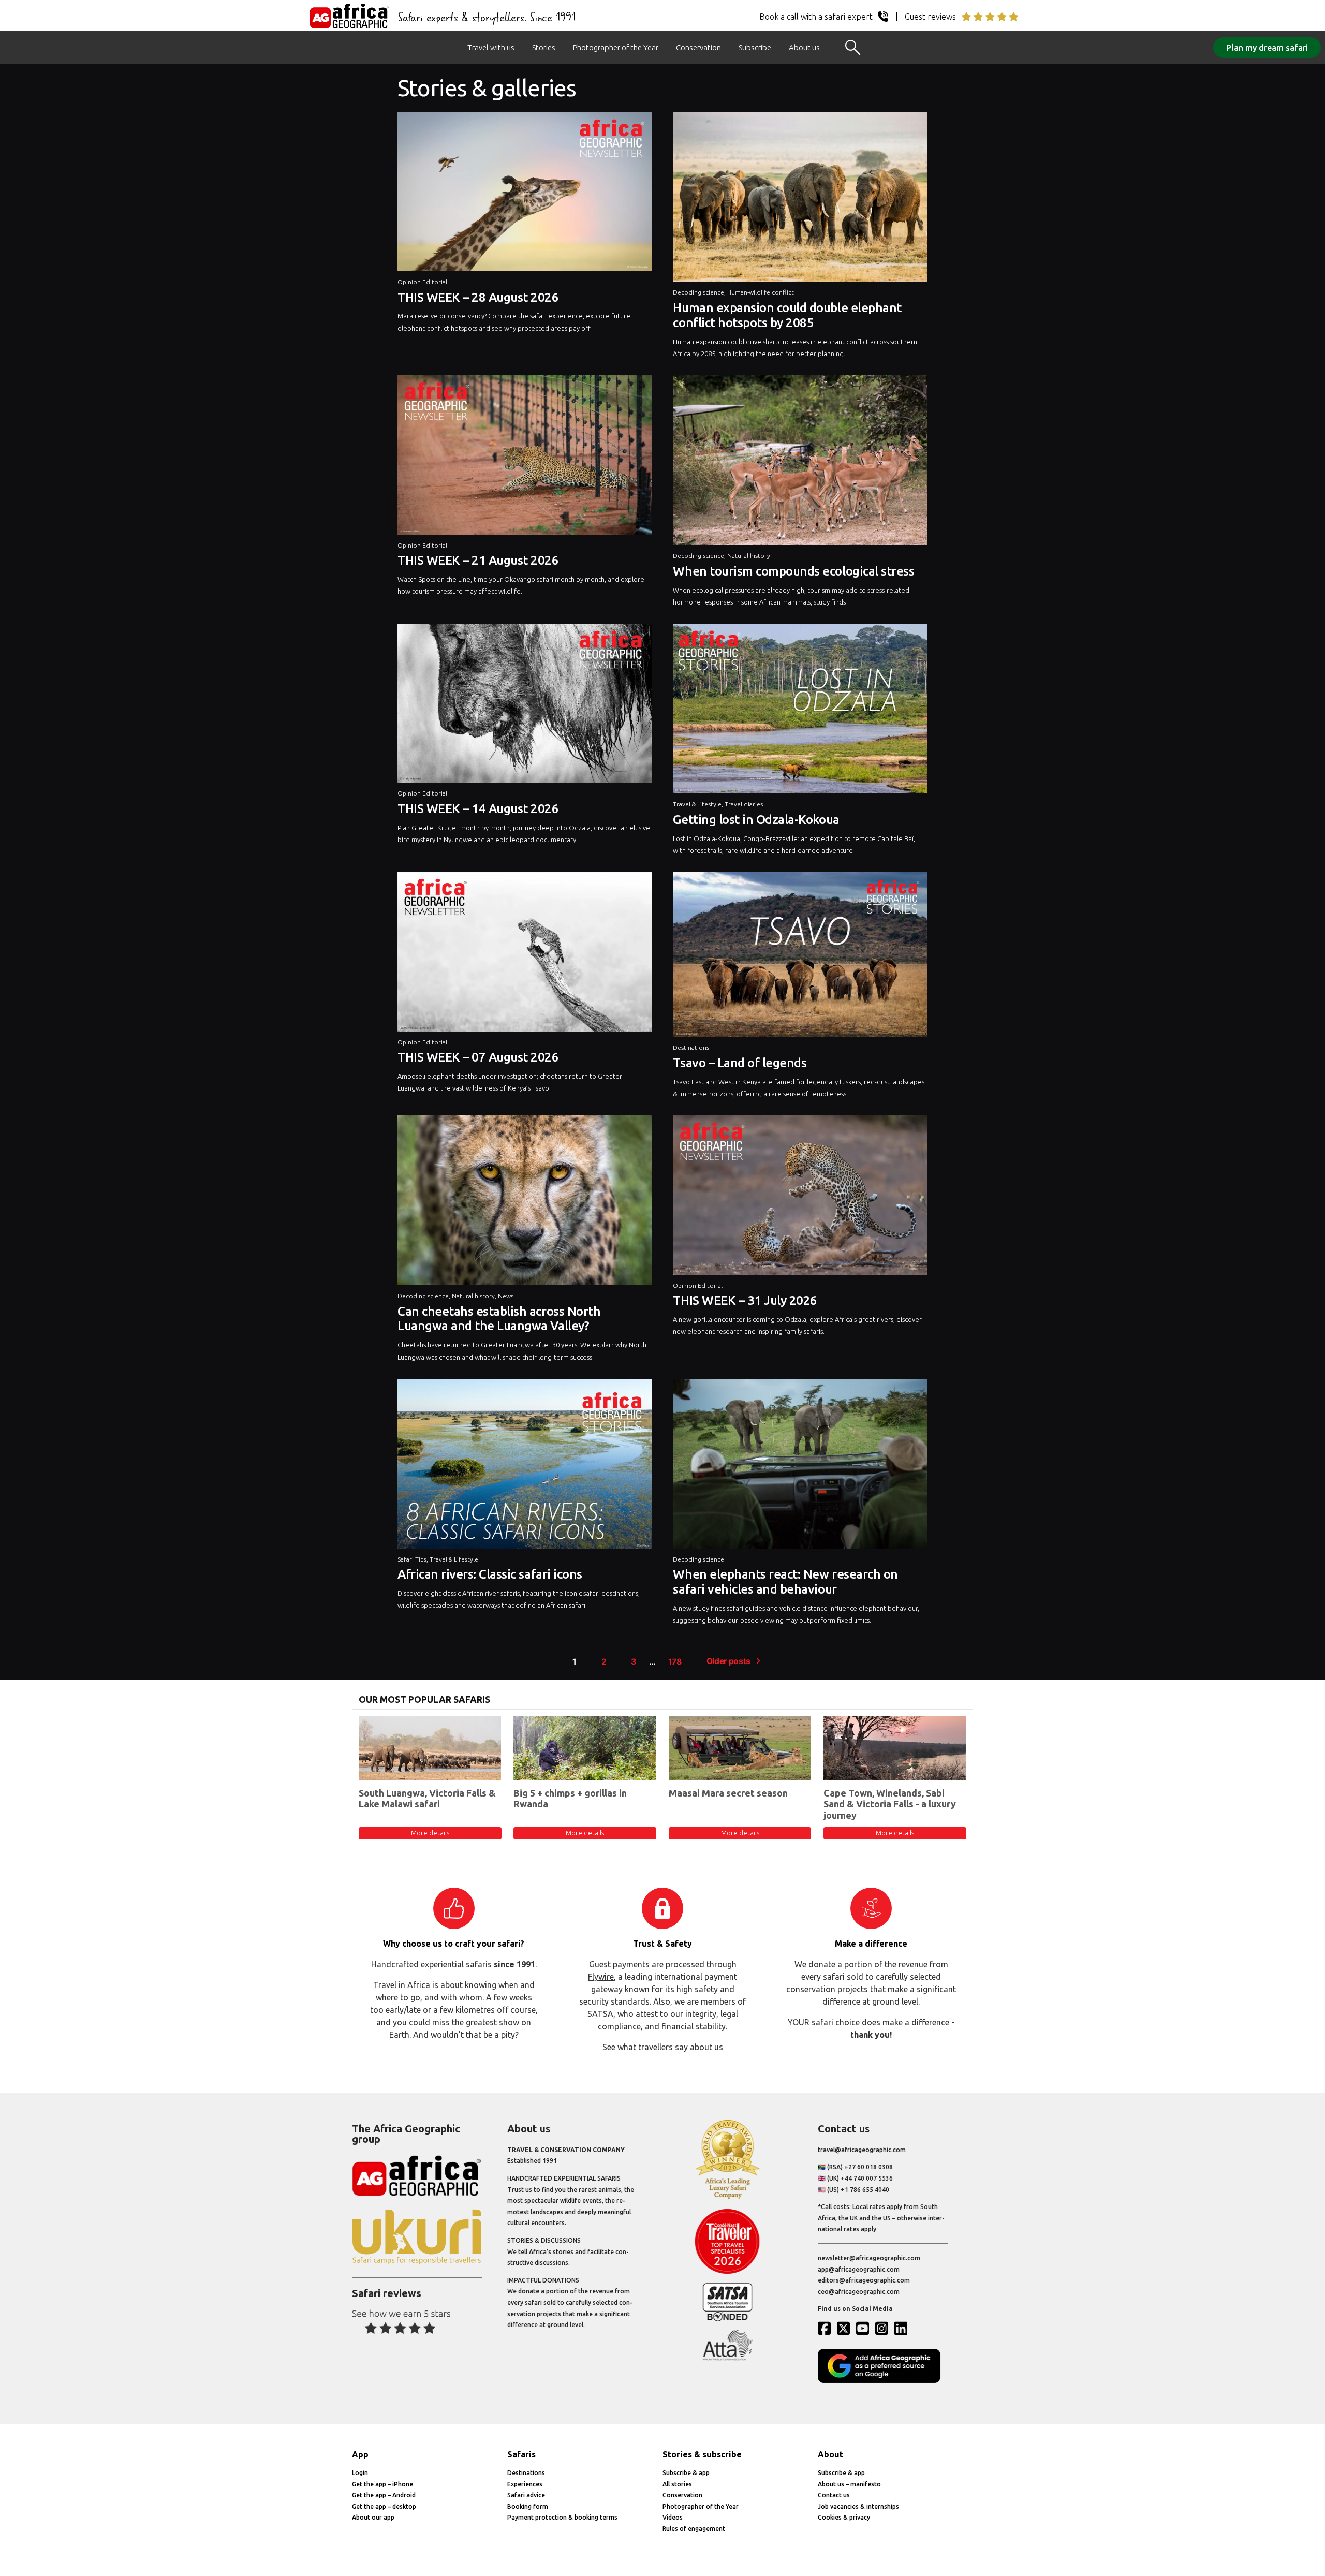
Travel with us (491, 47)
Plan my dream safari (1267, 48)
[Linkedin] (903, 2328)
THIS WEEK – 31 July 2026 (745, 1300)
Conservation (698, 47)
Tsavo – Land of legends (740, 1063)
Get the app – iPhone (382, 2484)
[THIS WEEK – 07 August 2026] (525, 954)
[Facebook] (827, 2328)
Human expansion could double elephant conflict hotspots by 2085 (787, 315)
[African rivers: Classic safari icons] (525, 1466)
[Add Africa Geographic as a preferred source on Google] (883, 2381)
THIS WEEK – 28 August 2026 (478, 297)
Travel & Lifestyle (697, 804)
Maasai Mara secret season (728, 1793)
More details (430, 1833)
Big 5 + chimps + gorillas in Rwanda (570, 1799)
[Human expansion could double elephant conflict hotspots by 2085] (800, 200)
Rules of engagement (694, 2529)
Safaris (521, 2454)
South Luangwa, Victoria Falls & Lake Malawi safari (427, 1799)
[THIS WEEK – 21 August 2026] (525, 457)
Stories (544, 47)
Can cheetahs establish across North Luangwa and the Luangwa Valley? (499, 1319)
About (830, 2454)
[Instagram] (884, 2328)
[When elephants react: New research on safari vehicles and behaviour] (800, 1466)
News (506, 1296)
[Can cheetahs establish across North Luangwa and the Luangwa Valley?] (525, 1203)
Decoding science (698, 292)
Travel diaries (744, 804)
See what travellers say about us (663, 2047)
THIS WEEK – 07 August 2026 (478, 1057)
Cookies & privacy (844, 2517)
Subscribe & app (686, 2473)
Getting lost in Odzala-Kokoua (756, 820)
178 (675, 1662)
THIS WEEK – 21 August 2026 (478, 560)
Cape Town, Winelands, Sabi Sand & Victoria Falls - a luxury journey (890, 1804)
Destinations (691, 1047)
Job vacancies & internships (858, 2506)
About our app (373, 2517)
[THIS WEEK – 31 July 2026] (800, 1197)
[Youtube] (865, 2328)
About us (804, 47)
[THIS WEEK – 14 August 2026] (525, 706)
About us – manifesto (849, 2484)
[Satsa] (727, 2319)
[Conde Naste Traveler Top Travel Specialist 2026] (727, 2271)
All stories (677, 2484)
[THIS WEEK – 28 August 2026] (525, 194)
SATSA (600, 2014)
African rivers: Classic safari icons (490, 1574)
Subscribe (755, 47)
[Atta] (727, 2358)
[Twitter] (846, 2328)
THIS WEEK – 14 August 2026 (478, 809)
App (360, 2454)
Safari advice (526, 2495)
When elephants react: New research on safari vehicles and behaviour (785, 1582)
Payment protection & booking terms (562, 2517)
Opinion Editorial (422, 282)
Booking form (528, 2506)
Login (360, 2473)
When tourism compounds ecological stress (793, 571)
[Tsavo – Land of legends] (800, 957)
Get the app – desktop (384, 2506)
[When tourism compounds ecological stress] (800, 463)
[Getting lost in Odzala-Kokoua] (800, 711)
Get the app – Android (384, 2495)
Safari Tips (412, 1559)
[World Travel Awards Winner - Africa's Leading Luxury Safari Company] (727, 2197)
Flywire (601, 1977)
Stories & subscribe (702, 2454)
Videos (673, 2517)
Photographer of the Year (616, 47)
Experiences (525, 2484)
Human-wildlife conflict (761, 292)
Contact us (834, 2495)
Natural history (749, 556)
